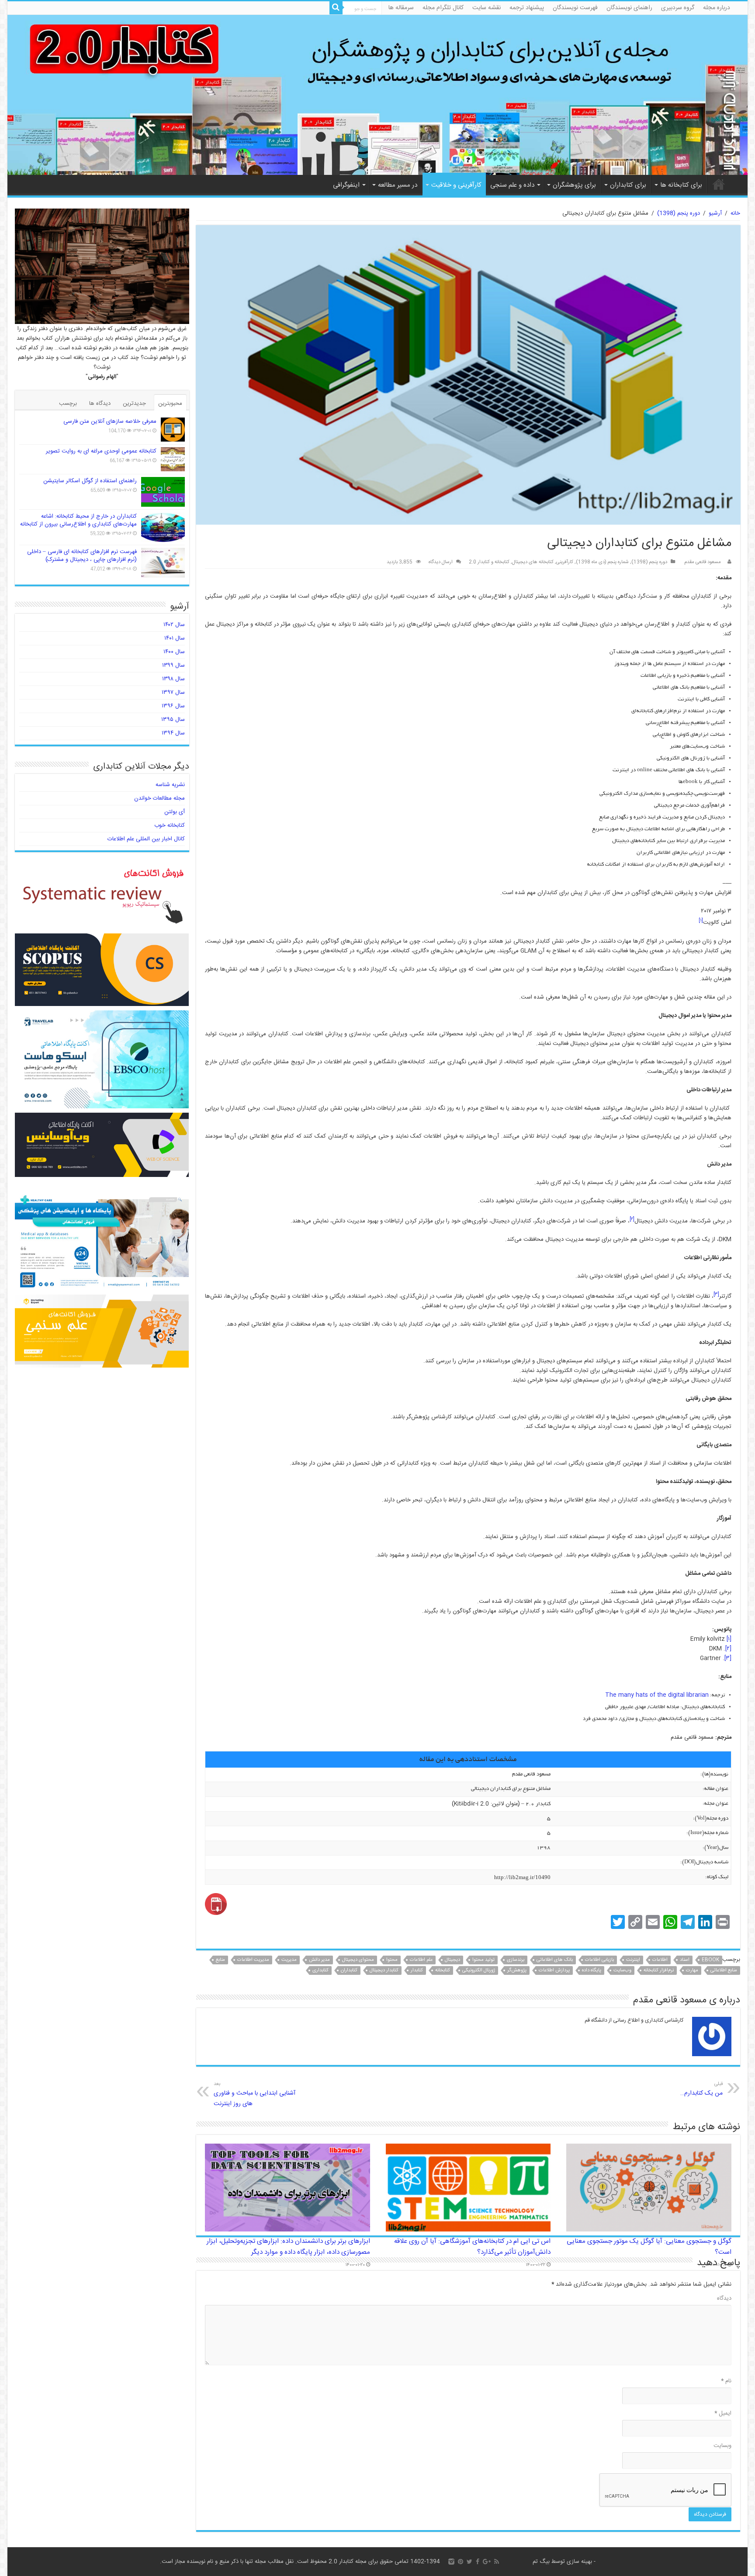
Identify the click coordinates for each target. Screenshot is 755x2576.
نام (726, 2381)
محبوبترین (170, 404)
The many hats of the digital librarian (657, 1695)
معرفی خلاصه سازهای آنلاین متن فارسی (110, 421)
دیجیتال (452, 1960)
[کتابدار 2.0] (377, 95)
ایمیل (723, 2413)
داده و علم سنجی (512, 185)
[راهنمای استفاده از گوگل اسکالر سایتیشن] (163, 492)
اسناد (685, 1960)
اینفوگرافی (346, 185)
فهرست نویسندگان (575, 8)
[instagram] (451, 2562)
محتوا (392, 1960)
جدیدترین (134, 404)
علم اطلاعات (421, 1960)
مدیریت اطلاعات (253, 1960)
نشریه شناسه (170, 785)
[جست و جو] (336, 8)
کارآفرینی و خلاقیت (456, 185)
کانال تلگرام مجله (443, 8)
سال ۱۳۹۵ (173, 720)
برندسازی (516, 1960)
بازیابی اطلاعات (599, 1960)
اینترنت (633, 1960)
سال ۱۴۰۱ (175, 638)
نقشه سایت (487, 8)
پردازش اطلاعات (554, 1970)
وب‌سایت (622, 1970)
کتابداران (349, 1970)
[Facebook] (478, 2562)
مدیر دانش (319, 1960)
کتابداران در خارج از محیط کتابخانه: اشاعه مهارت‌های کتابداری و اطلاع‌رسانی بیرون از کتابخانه (78, 520)
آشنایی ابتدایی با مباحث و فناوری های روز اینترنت (255, 2094)
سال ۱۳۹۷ (173, 693)
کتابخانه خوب (170, 825)
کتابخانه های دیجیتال (533, 562)
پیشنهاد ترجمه (527, 8)
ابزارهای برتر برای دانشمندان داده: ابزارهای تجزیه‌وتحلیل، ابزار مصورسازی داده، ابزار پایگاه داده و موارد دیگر (288, 2247)
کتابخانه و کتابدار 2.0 (489, 562)
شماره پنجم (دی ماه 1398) (602, 562)
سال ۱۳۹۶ (173, 706)
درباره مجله (717, 8)
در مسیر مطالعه (398, 185)
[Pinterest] (461, 2562)
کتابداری (320, 1970)
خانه (719, 184)
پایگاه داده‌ (592, 1970)
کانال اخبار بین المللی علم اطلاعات (146, 839)
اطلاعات (660, 1960)
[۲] (632, 1219)
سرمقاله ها (401, 8)
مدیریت (289, 1960)
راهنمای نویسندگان (629, 8)
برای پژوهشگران (574, 185)
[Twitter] (469, 2562)
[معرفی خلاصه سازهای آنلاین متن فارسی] (173, 430)
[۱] (701, 921)
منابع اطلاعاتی (724, 1970)
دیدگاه (724, 2298)
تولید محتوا (483, 1960)
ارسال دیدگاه (441, 562)
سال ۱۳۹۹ (173, 665)
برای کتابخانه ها (681, 185)
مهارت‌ (692, 1970)
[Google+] (487, 2562)
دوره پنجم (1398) (679, 213)
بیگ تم (541, 2562)
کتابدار (417, 1970)
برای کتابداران (628, 185)
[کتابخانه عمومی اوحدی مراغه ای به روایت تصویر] (173, 459)
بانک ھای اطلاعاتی (555, 1960)
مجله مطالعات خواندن (159, 798)
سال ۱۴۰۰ (174, 652)
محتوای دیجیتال (358, 1960)
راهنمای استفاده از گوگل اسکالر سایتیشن (90, 481)
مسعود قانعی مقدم (703, 562)
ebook (710, 1960)
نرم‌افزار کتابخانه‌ (659, 1970)
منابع (220, 1960)
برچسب (68, 404)
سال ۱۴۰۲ (174, 625)
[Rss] (497, 2562)
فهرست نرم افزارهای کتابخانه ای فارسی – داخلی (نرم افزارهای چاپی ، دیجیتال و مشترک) (82, 556)
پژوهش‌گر (517, 1970)
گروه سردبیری (678, 8)
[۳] (716, 1295)
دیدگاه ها (100, 404)
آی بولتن (175, 812)
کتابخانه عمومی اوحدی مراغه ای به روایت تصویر (101, 451)
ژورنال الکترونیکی (479, 1970)
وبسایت (722, 2446)
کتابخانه (443, 1970)
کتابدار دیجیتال (384, 1970)
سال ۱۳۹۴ (173, 733)
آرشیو (715, 213)
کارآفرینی (565, 562)
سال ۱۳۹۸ (173, 679)
